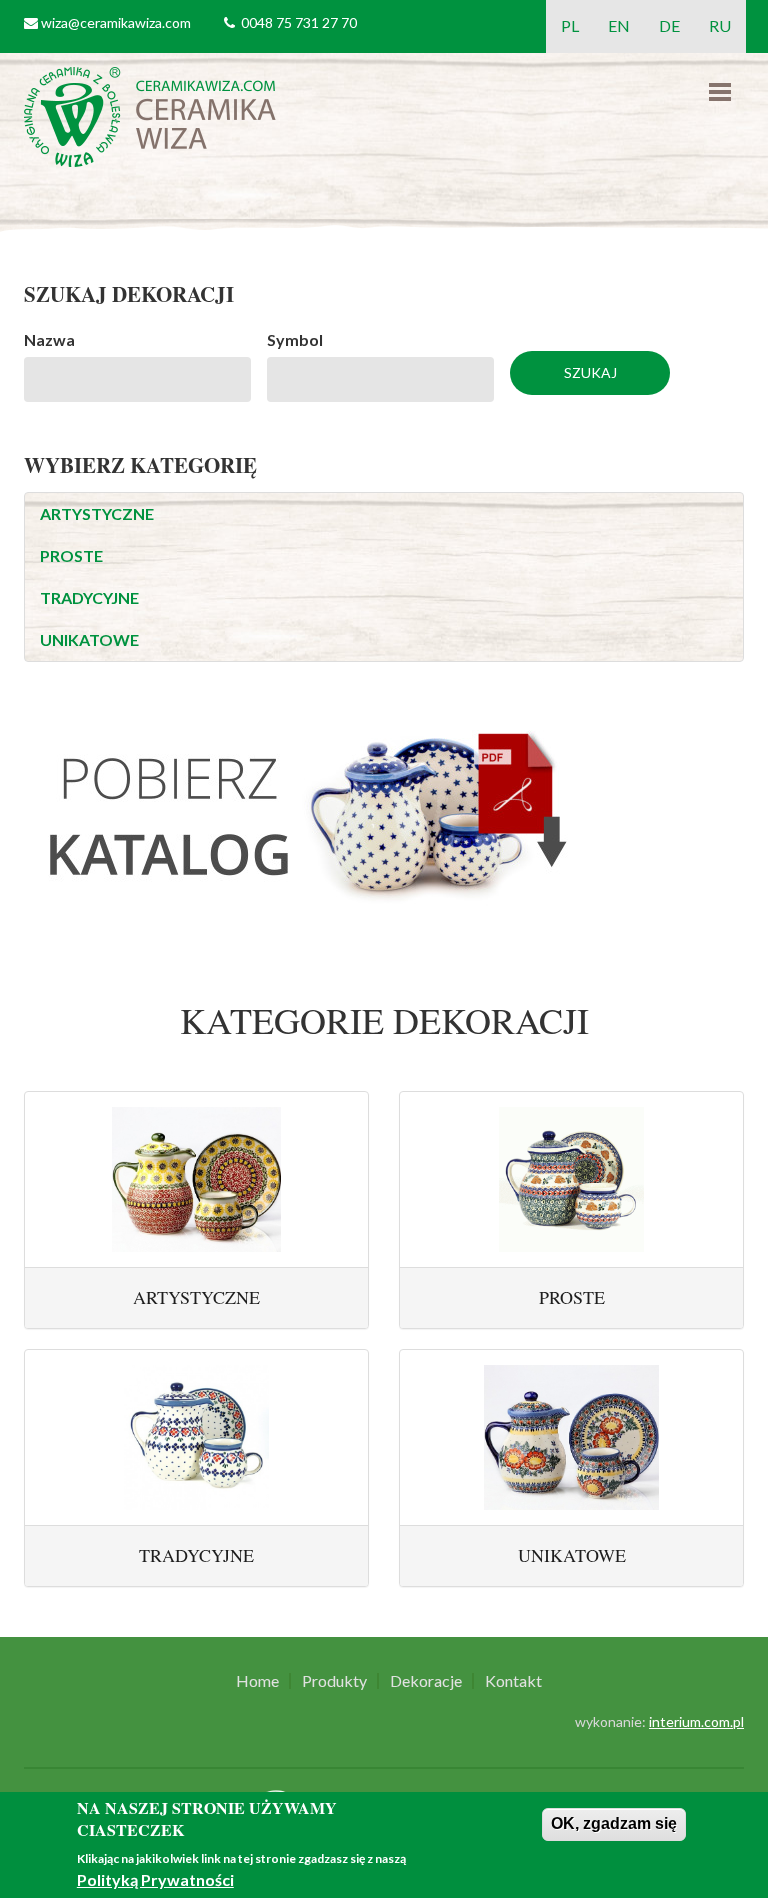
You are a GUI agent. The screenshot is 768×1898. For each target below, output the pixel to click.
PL (570, 25)
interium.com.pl (696, 1721)
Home (257, 1681)
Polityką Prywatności (155, 1879)
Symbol (295, 339)
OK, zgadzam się (614, 1823)
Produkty (334, 1681)
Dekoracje (426, 1681)
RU (720, 25)
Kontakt (513, 1681)
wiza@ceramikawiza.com (116, 22)
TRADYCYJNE (89, 597)
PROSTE (71, 555)
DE (669, 25)
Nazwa (49, 339)
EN (619, 25)
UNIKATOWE (89, 639)
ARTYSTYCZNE (97, 513)
